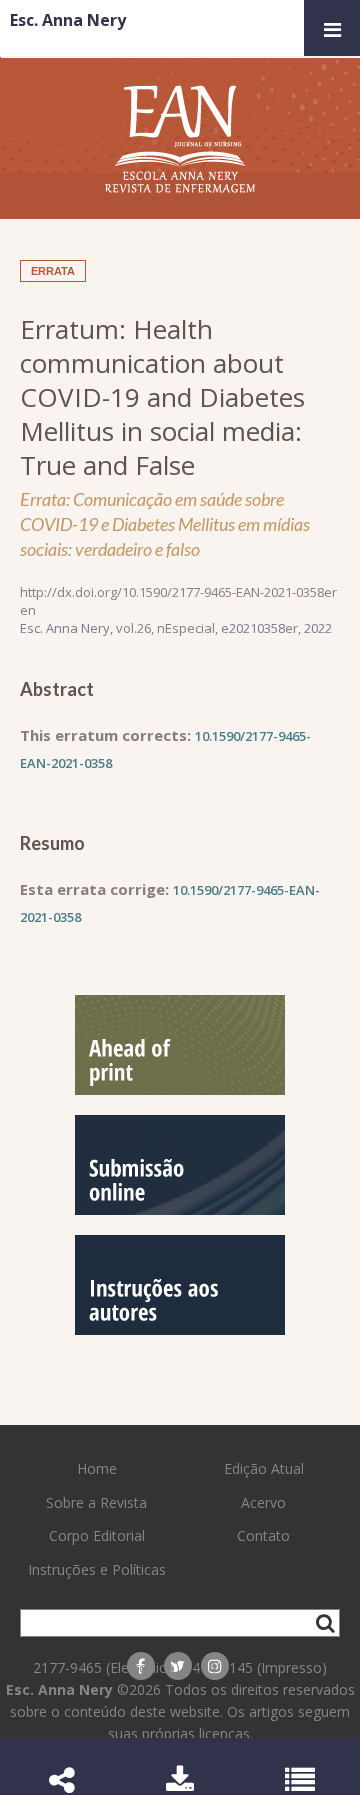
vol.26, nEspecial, (168, 628)
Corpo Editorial (97, 1535)
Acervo (263, 1502)
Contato (263, 1535)
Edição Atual (264, 1468)
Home (97, 1468)
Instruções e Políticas (97, 1569)
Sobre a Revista (96, 1502)
